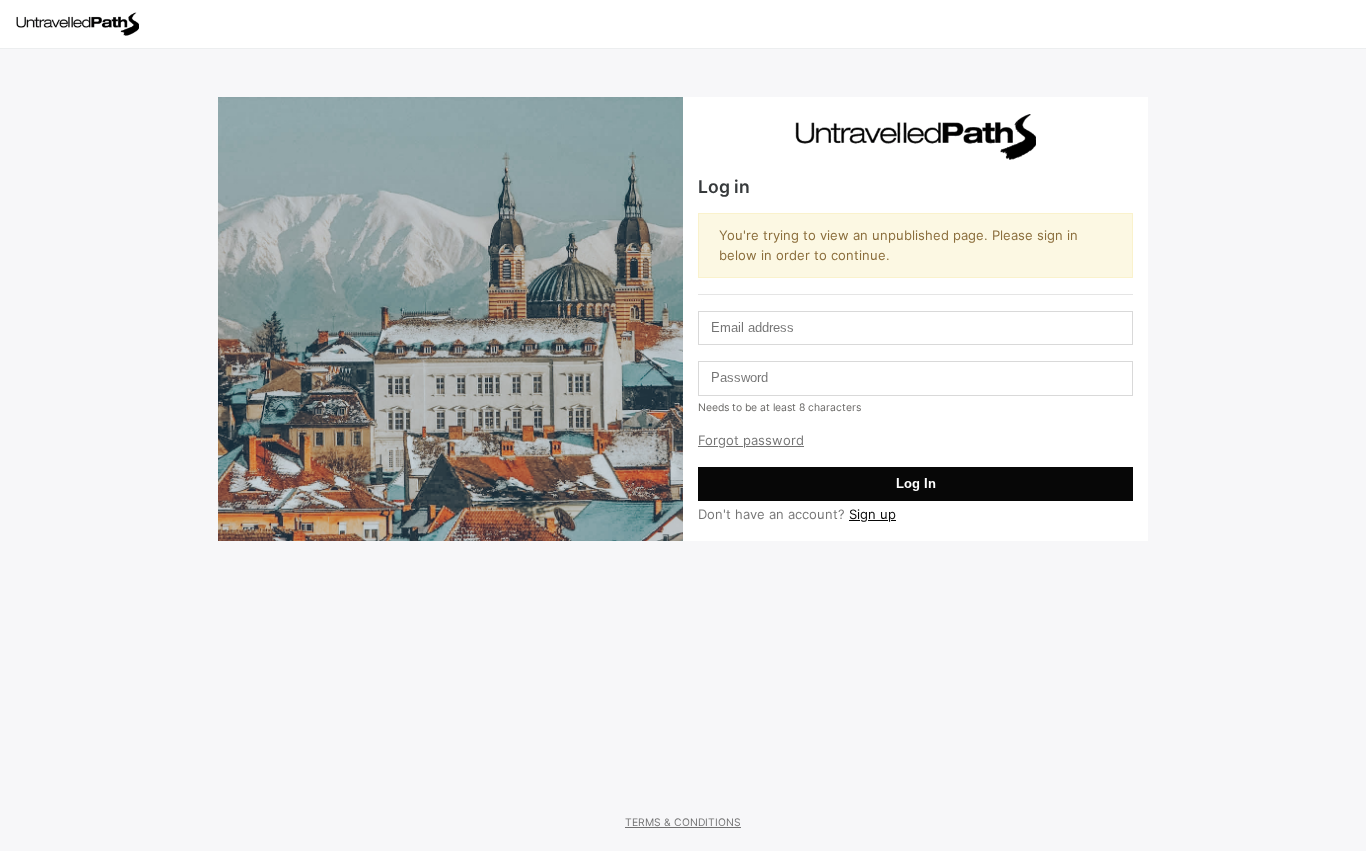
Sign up (872, 514)
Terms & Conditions (683, 822)
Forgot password (751, 440)
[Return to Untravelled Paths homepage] (85, 24)
